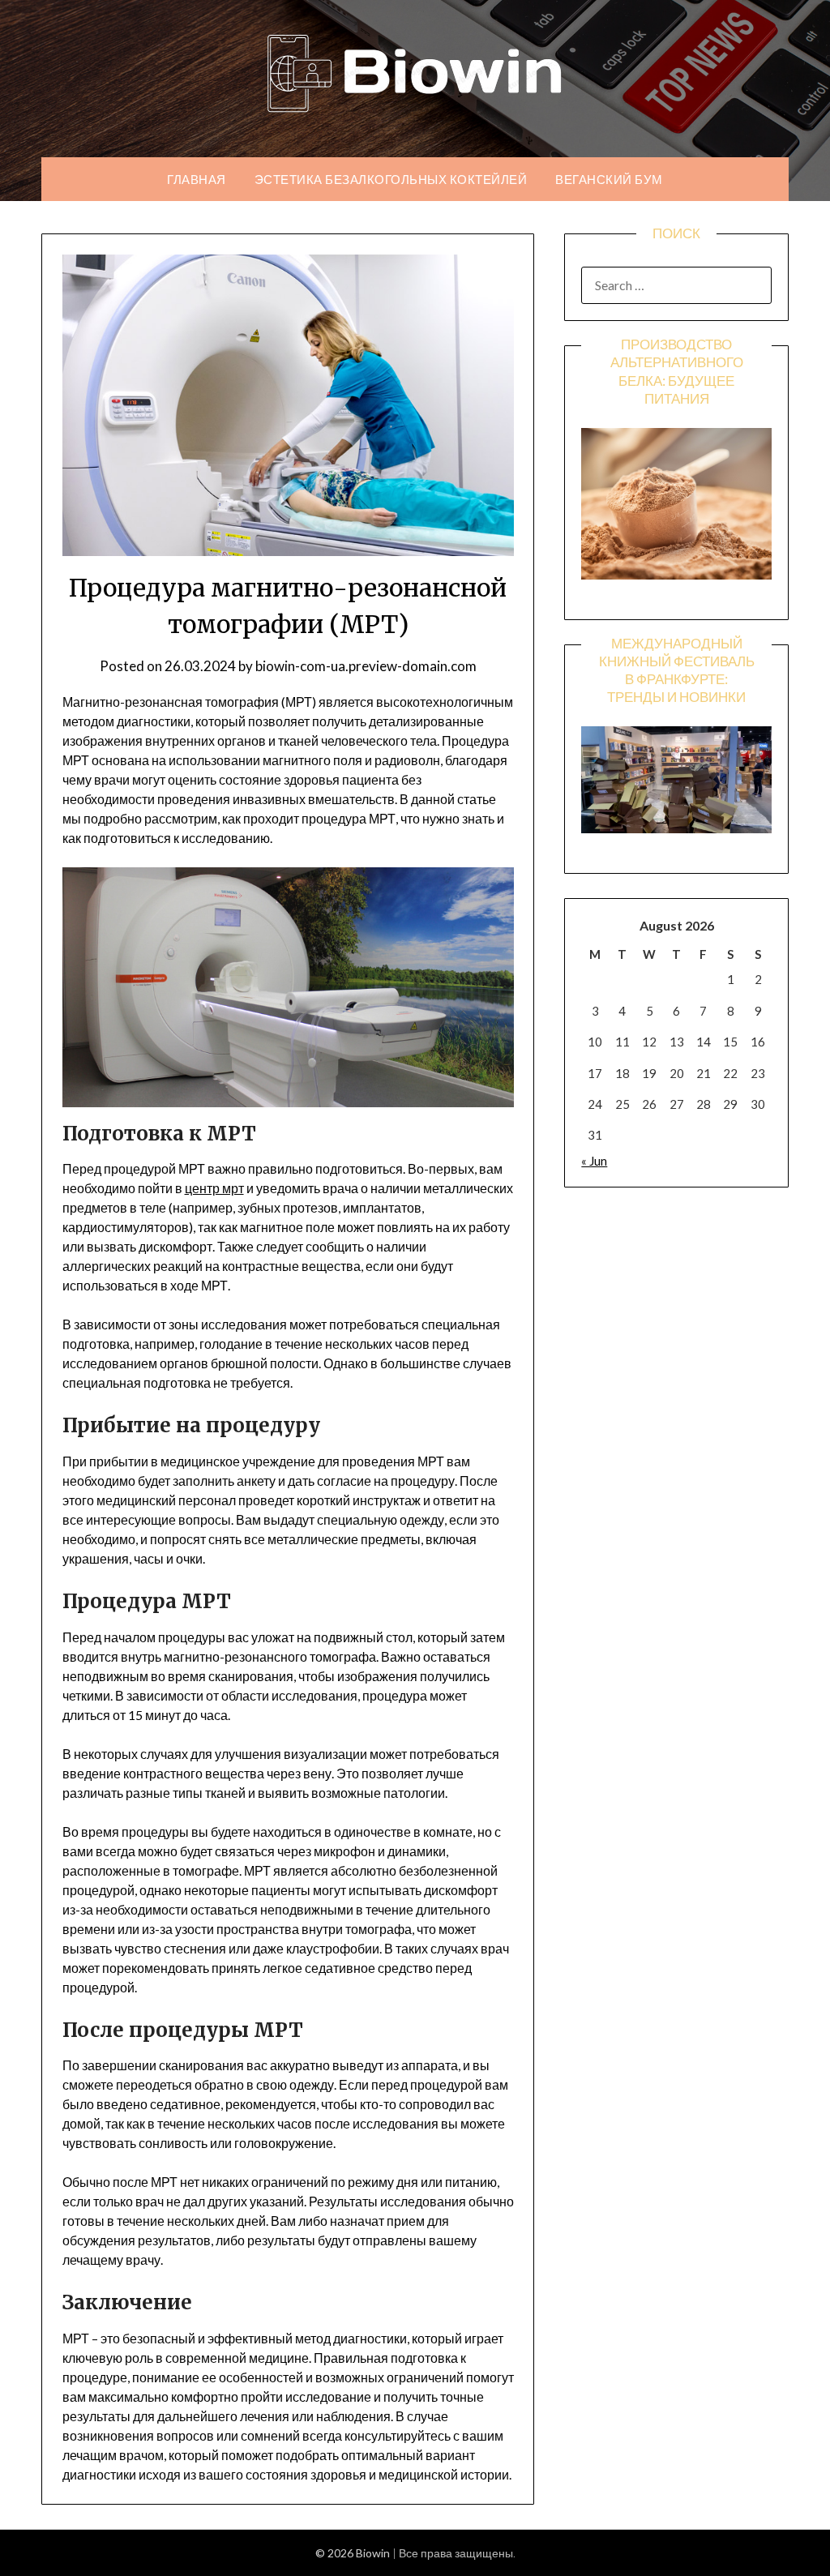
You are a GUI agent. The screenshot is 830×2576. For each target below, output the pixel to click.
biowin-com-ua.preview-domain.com (366, 666)
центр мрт (214, 1188)
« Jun (594, 1161)
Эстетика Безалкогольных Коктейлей (391, 179)
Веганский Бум (609, 179)
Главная (197, 179)
